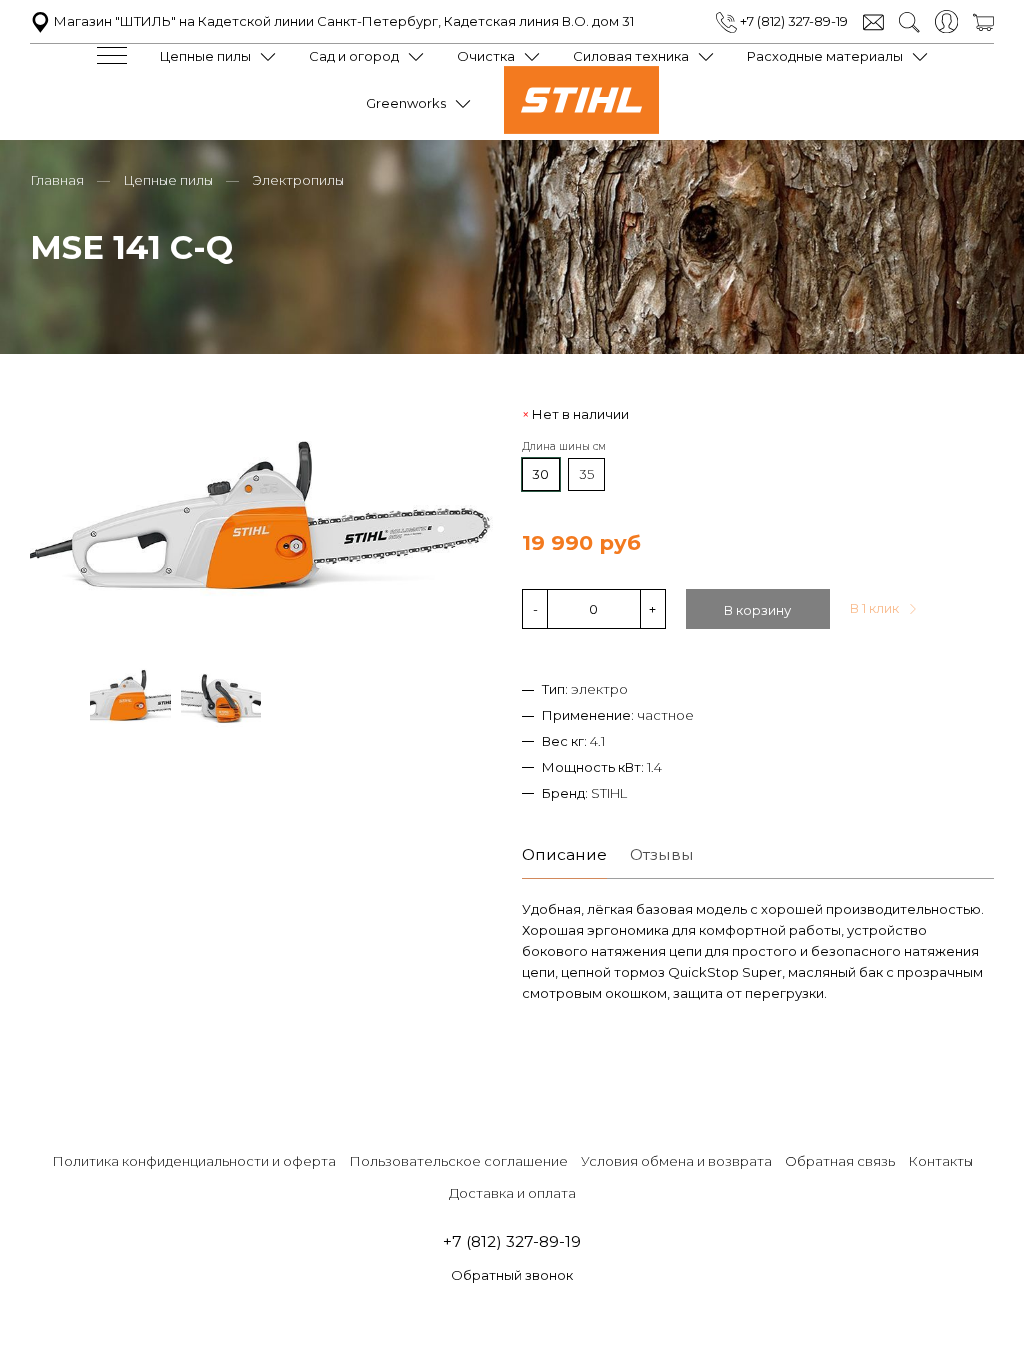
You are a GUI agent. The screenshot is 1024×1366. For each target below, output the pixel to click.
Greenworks (406, 103)
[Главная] (581, 129)
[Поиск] (909, 21)
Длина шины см (564, 446)
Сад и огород (354, 56)
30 (540, 474)
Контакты (940, 1161)
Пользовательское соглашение (458, 1161)
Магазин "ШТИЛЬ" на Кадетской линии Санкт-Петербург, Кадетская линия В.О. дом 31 (342, 21)
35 (586, 474)
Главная (57, 180)
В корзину (757, 610)
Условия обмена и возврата (676, 1161)
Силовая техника (631, 56)
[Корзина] (983, 21)
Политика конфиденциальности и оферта (194, 1161)
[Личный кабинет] (946, 20)
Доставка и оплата (512, 1193)
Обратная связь (840, 1161)
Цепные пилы (205, 56)
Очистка (486, 56)
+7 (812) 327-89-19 (792, 21)
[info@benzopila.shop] (873, 21)
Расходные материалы (825, 56)
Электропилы (298, 180)
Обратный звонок (512, 1275)
